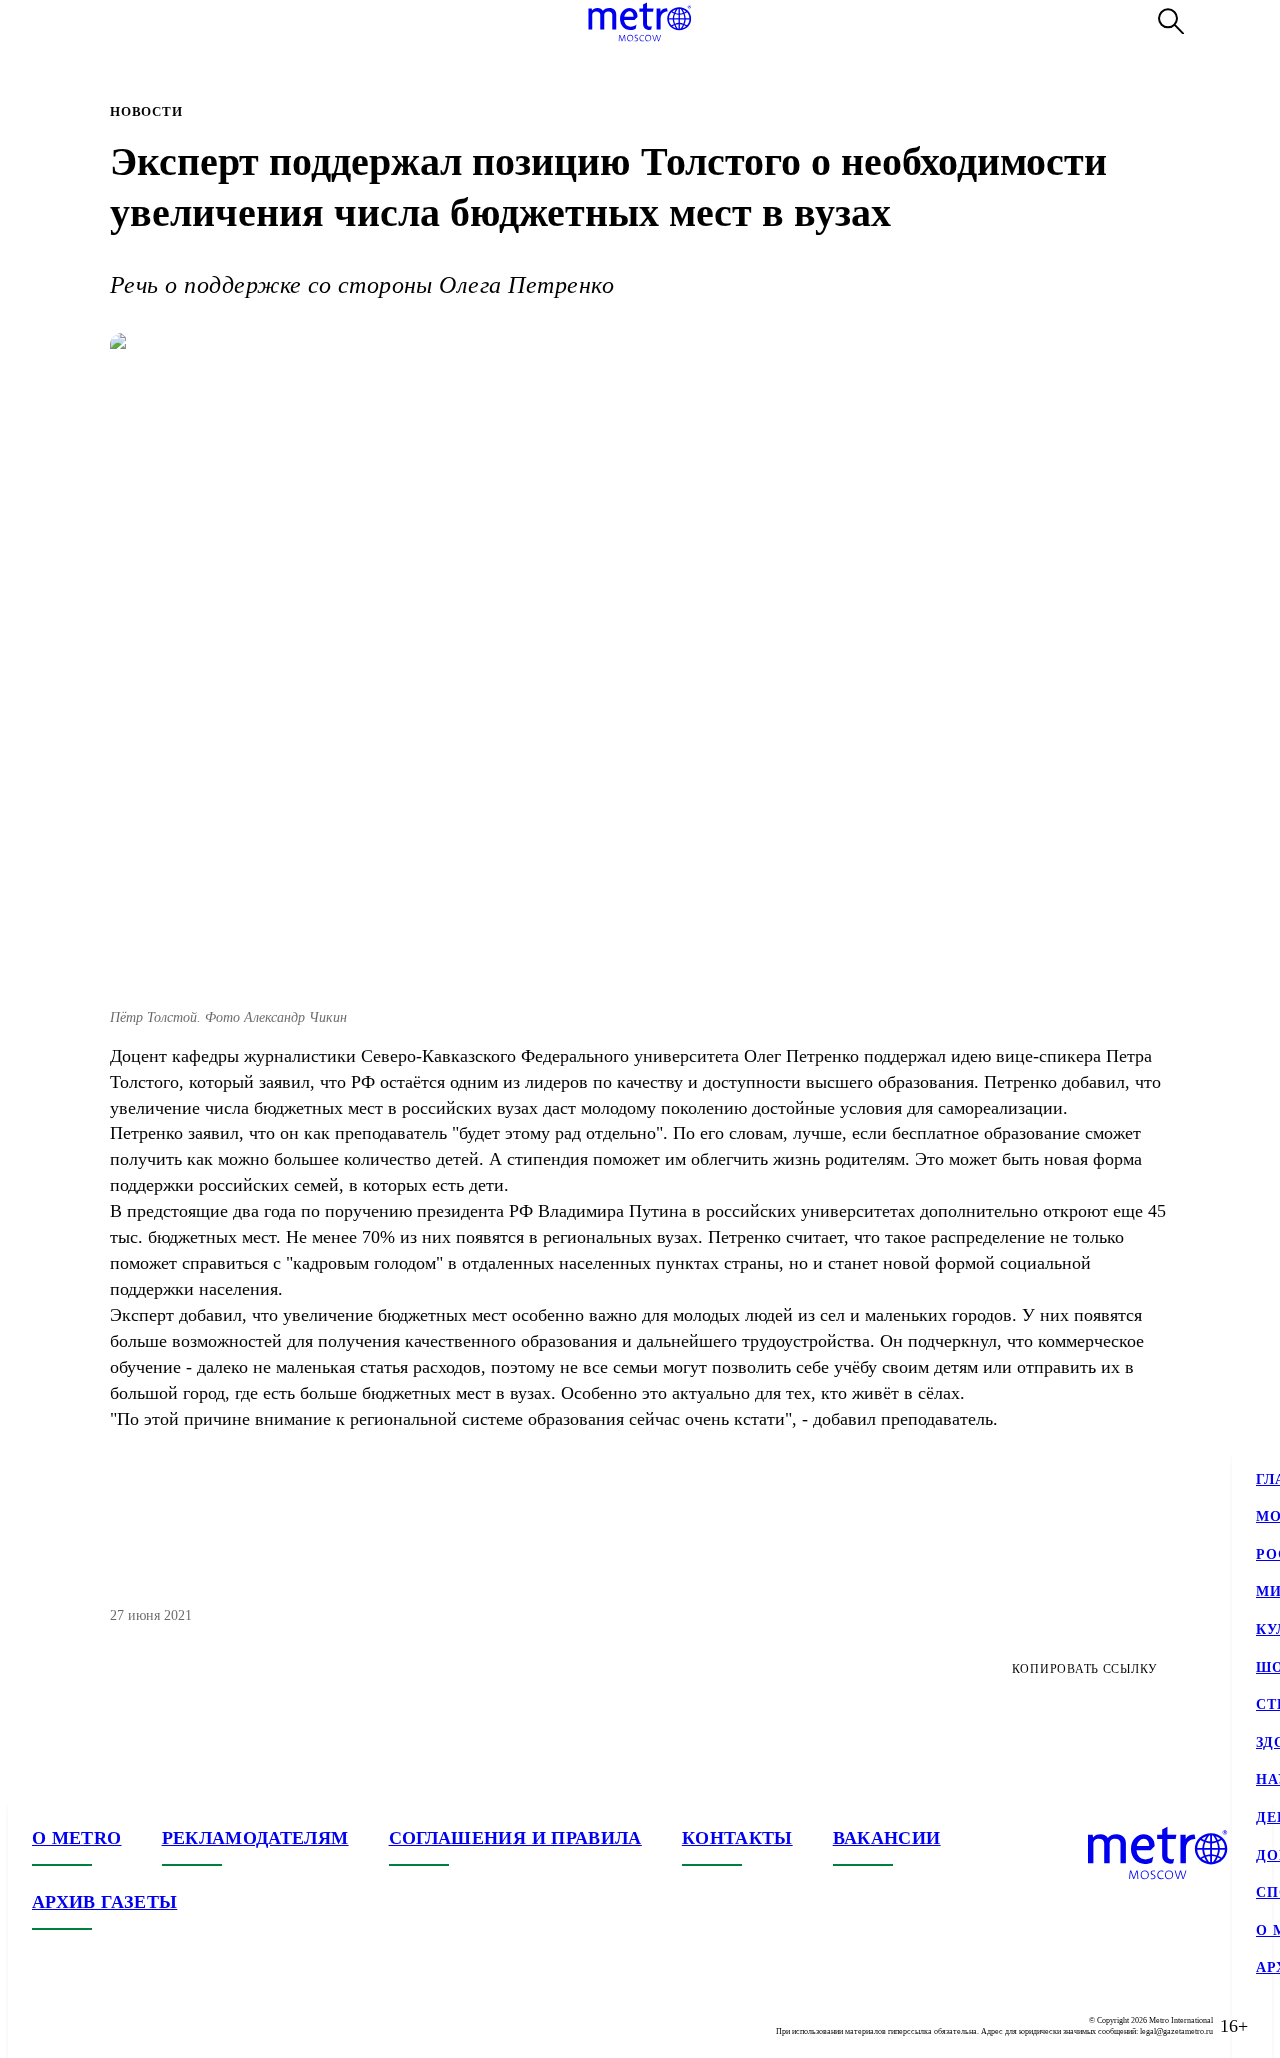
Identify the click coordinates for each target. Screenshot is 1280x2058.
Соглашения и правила (515, 1838)
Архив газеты (104, 1902)
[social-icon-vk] (48, 2026)
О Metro (77, 1838)
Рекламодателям (255, 1838)
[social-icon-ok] (128, 2026)
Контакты (737, 1838)
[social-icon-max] (168, 2026)
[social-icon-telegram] (88, 2026)
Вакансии (887, 1838)
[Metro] (639, 22)
